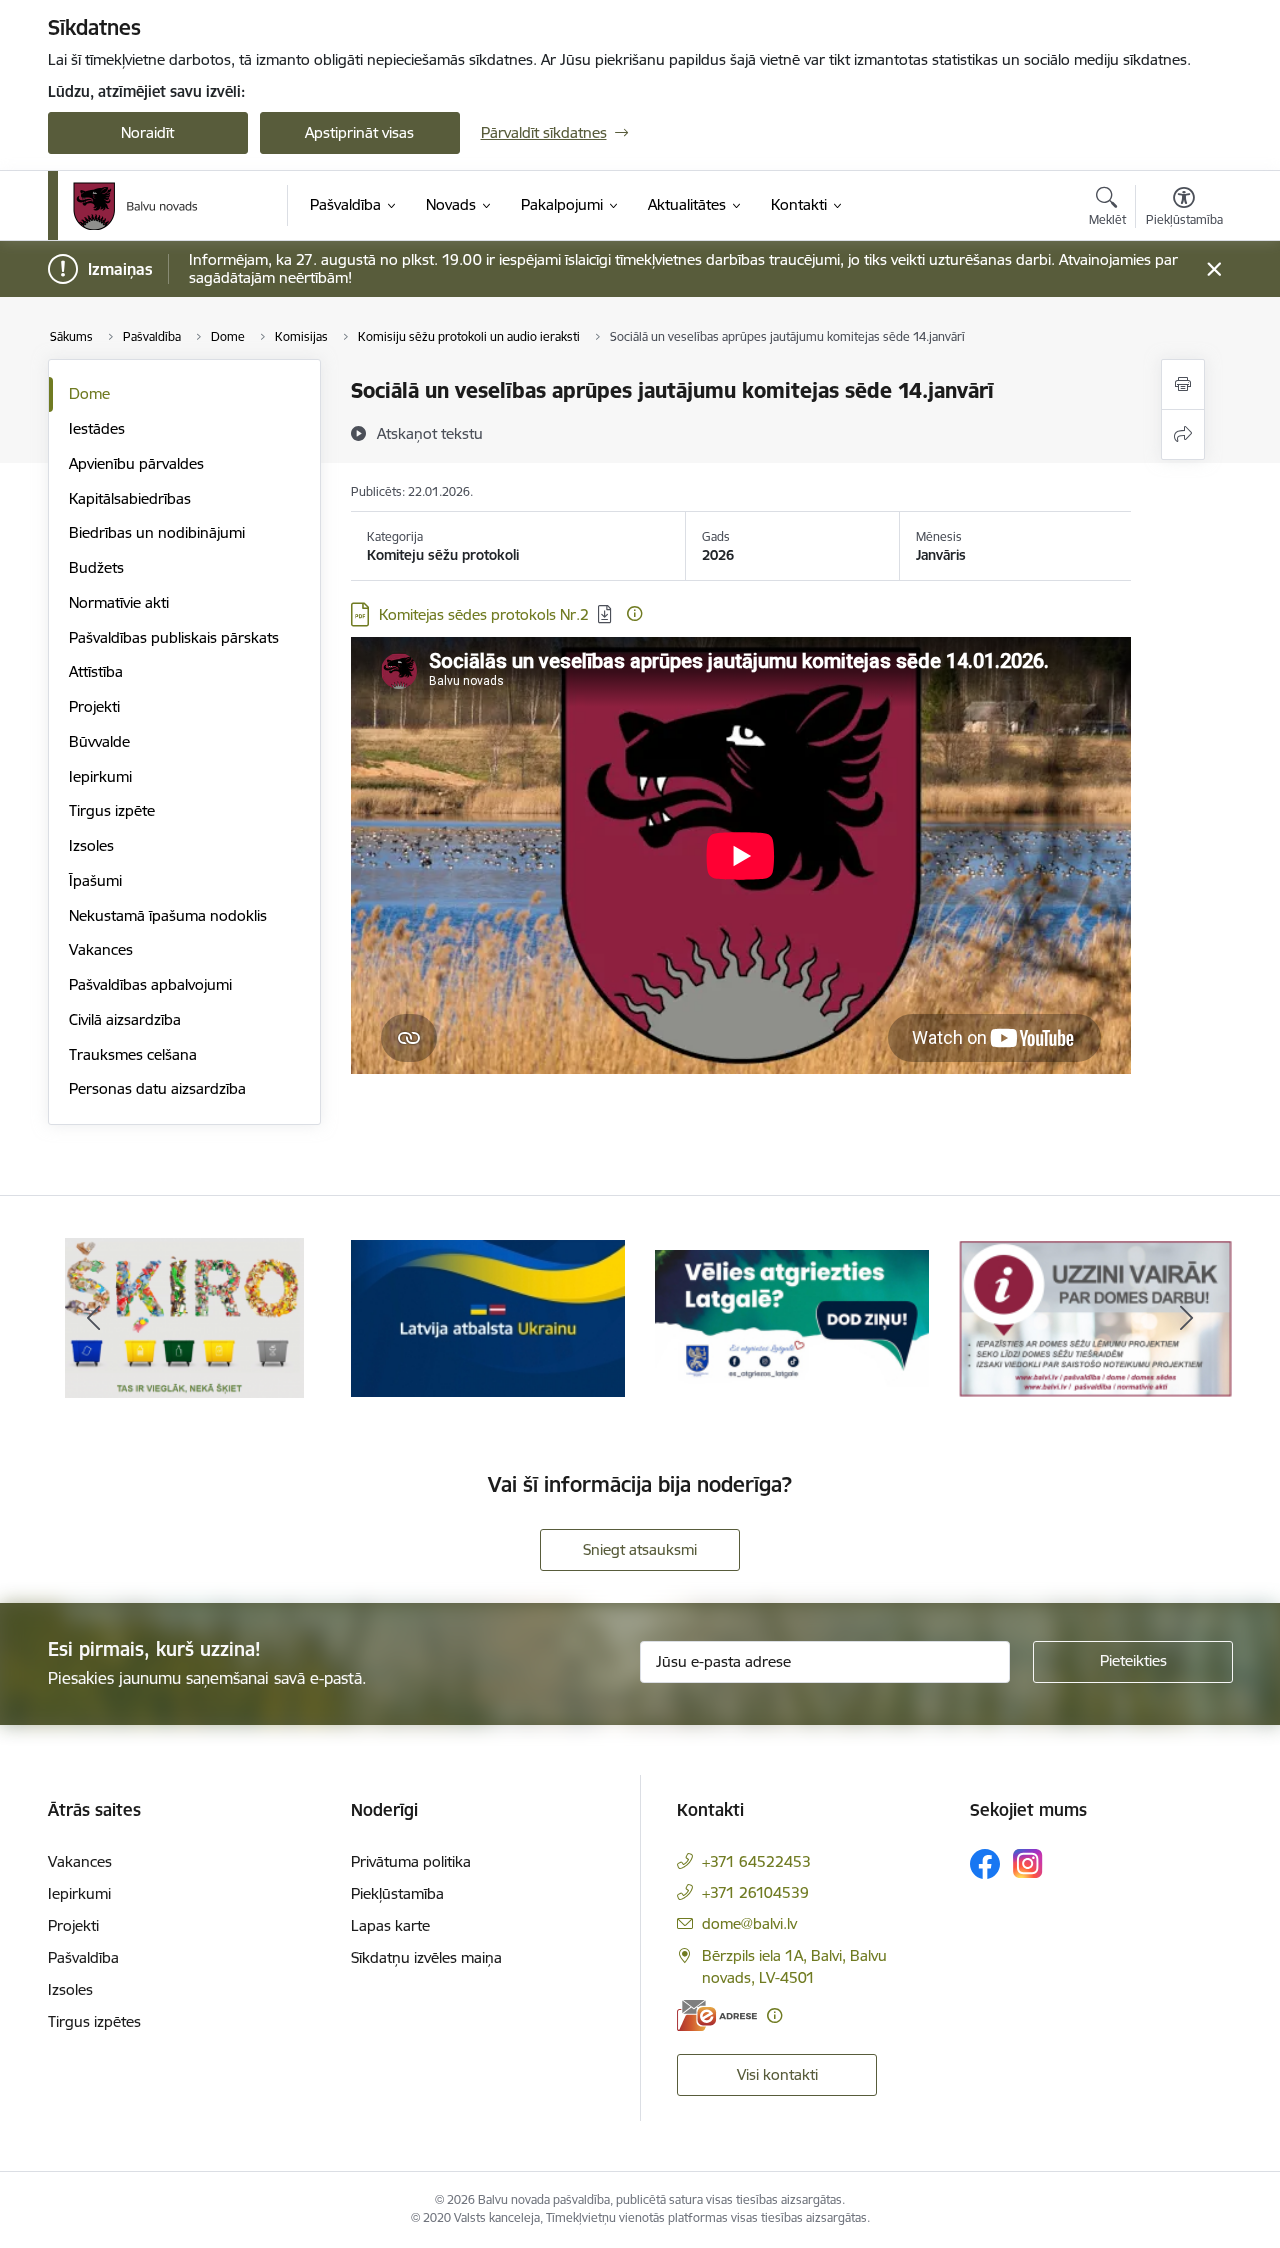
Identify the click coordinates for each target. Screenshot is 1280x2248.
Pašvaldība (83, 1957)
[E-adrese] (717, 2015)
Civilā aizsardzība (125, 1019)
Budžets (96, 567)
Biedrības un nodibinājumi (157, 532)
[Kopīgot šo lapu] (1183, 434)
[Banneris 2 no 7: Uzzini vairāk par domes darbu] (1096, 1316)
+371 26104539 (755, 1892)
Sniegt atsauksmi (640, 1549)
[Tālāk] (1187, 1318)
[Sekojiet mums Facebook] (985, 1864)
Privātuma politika (411, 1861)
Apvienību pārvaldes (136, 463)
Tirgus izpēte (112, 810)
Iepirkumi (100, 776)
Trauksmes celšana (133, 1054)
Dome (89, 393)
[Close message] (1213, 269)
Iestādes (97, 428)
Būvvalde (99, 741)
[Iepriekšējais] (94, 1318)
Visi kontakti (777, 2074)
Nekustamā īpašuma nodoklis (168, 915)
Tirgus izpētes (94, 2021)
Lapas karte (390, 1925)
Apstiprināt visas (359, 132)
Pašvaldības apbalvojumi (150, 984)
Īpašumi (95, 880)
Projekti (94, 706)
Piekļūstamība (397, 1893)
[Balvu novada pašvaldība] (135, 206)
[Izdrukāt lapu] (1183, 384)
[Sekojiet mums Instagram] (1028, 1863)
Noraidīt (147, 132)
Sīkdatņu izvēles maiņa (426, 1957)
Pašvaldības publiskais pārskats (174, 637)
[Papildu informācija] (634, 613)
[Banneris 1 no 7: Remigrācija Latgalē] (792, 1316)
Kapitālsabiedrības (130, 498)
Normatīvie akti (119, 602)
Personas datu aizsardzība (157, 1088)
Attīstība (96, 671)
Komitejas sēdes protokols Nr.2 (484, 614)
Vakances (101, 949)
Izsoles (91, 845)
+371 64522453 (756, 1861)
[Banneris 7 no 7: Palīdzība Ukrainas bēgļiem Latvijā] (488, 1316)
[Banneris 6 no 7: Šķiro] (184, 1316)
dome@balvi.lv (749, 1923)
